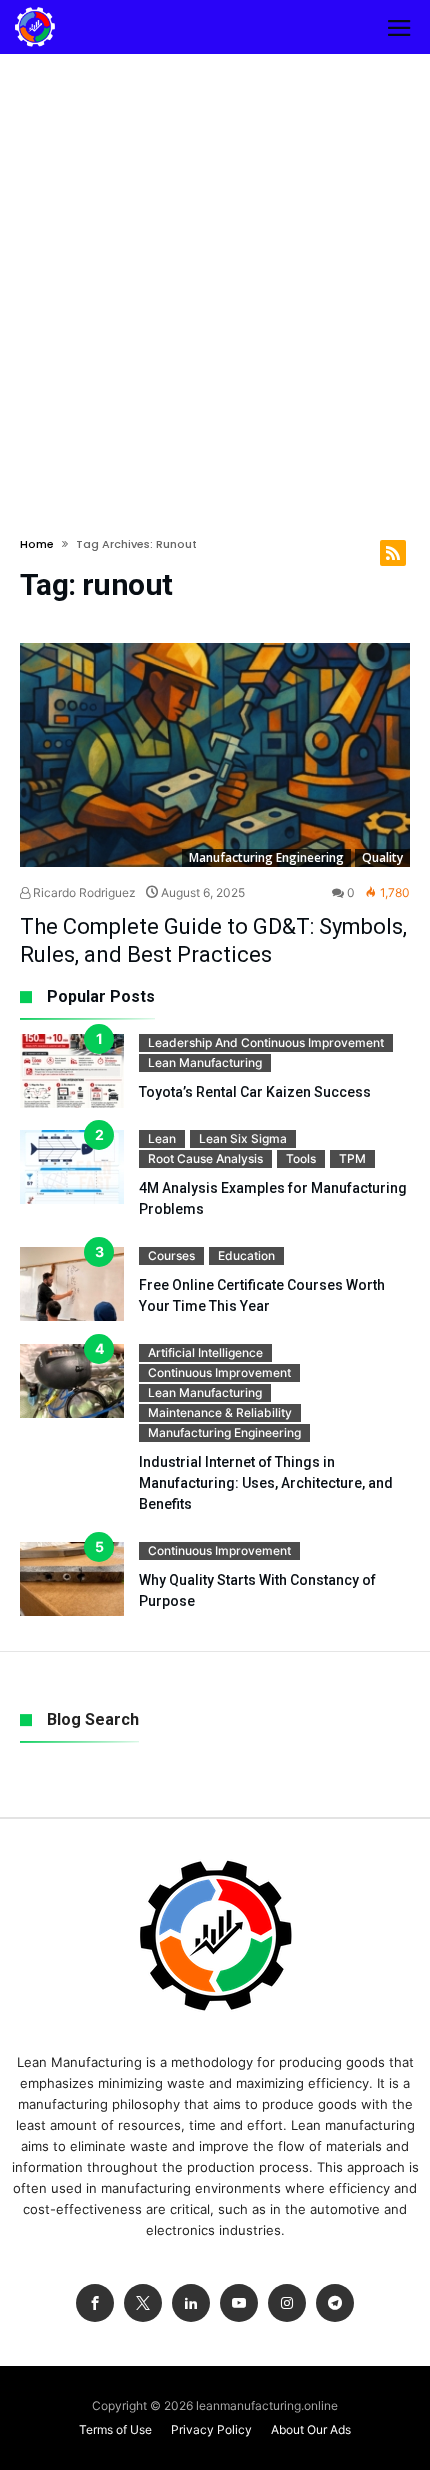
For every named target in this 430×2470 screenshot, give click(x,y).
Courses (171, 1255)
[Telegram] (335, 2303)
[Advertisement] (215, 279)
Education (246, 1255)
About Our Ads (311, 2429)
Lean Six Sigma (243, 1138)
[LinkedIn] (191, 2303)
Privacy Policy (211, 2429)
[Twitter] (143, 2303)
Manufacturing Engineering (266, 857)
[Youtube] (239, 2303)
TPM (352, 1158)
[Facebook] (95, 2303)
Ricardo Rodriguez (83, 892)
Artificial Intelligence (205, 1352)
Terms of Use (115, 2429)
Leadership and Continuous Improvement (266, 1042)
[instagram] (287, 2303)
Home (37, 544)
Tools (301, 1158)
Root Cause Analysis (205, 1158)
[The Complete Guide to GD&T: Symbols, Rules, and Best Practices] (215, 755)
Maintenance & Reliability (220, 1412)
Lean (162, 1138)
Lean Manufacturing (205, 1062)
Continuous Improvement (219, 1372)
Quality (382, 857)
